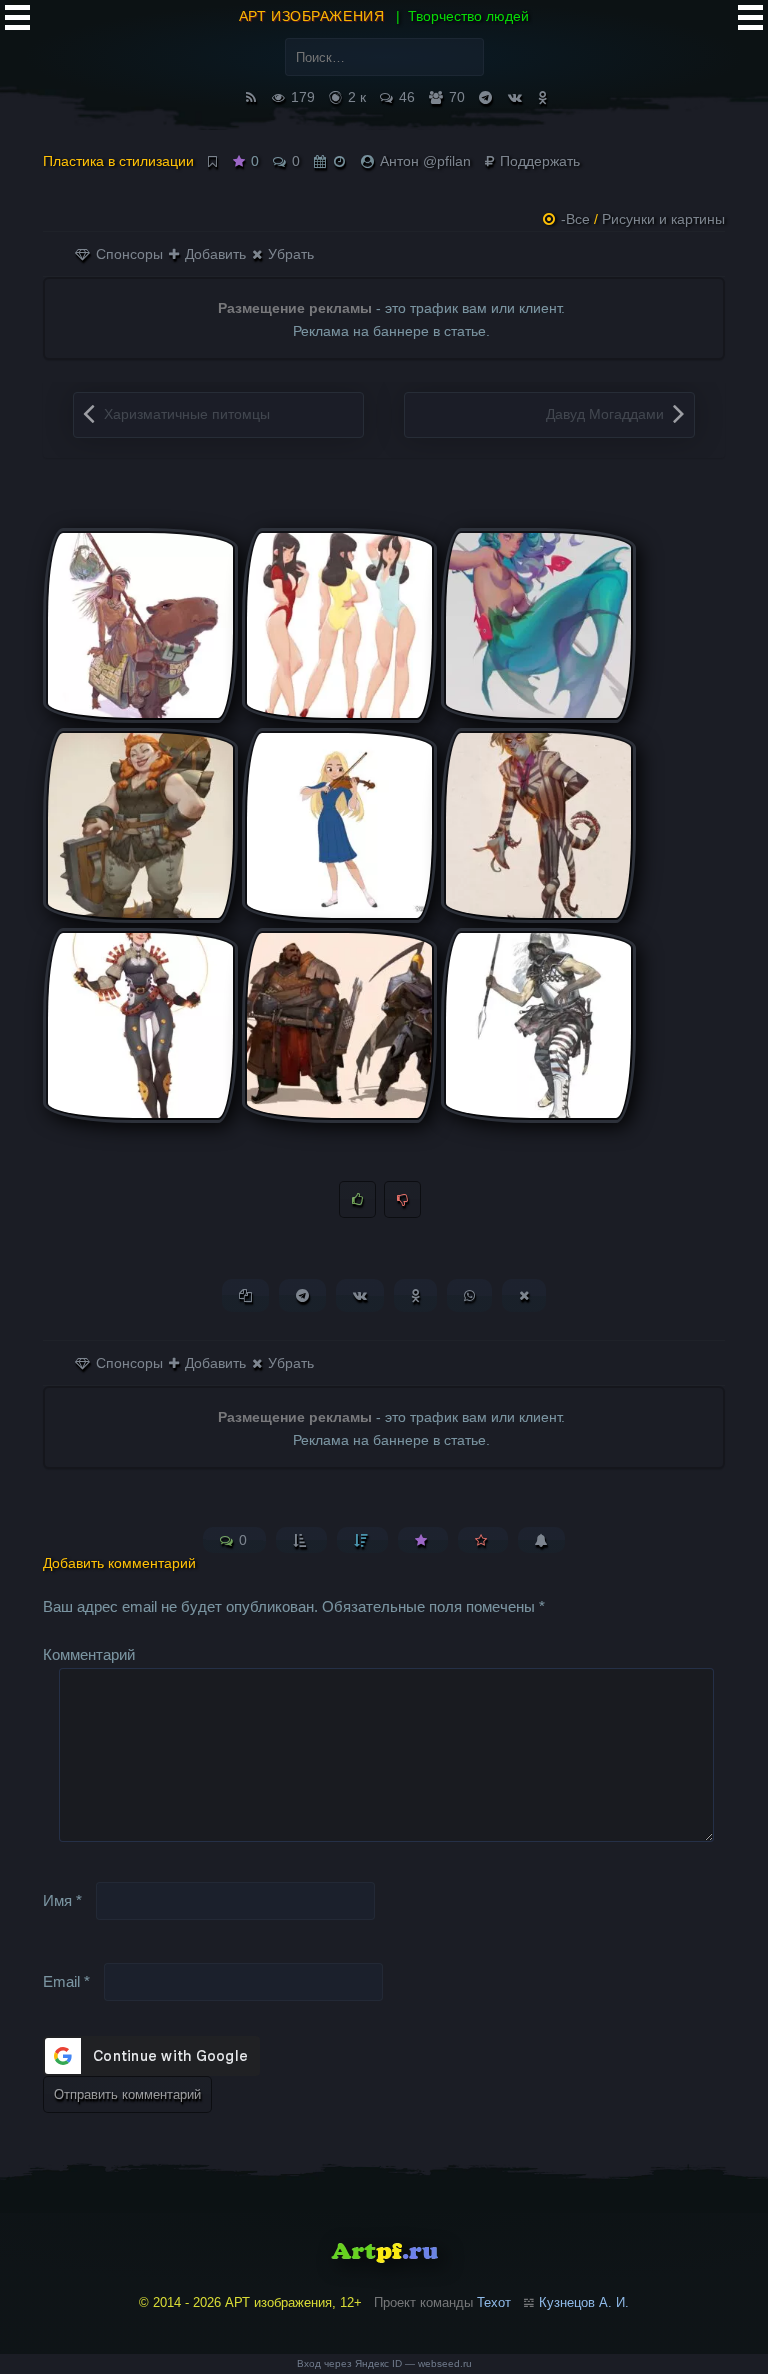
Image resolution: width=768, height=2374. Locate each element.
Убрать (289, 254)
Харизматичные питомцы (187, 414)
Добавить (213, 254)
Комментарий (89, 1654)
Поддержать (538, 161)
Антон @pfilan (425, 161)
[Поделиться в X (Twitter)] (524, 1295)
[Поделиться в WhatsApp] (469, 1295)
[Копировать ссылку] (245, 1295)
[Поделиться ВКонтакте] (360, 1295)
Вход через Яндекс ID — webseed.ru (384, 2363)
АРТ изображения (311, 16)
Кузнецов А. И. (584, 2302)
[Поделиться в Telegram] (302, 1295)
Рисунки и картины (663, 219)
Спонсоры (127, 254)
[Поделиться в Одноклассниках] (415, 1295)
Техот (494, 2302)
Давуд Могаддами (605, 414)
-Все (575, 219)
